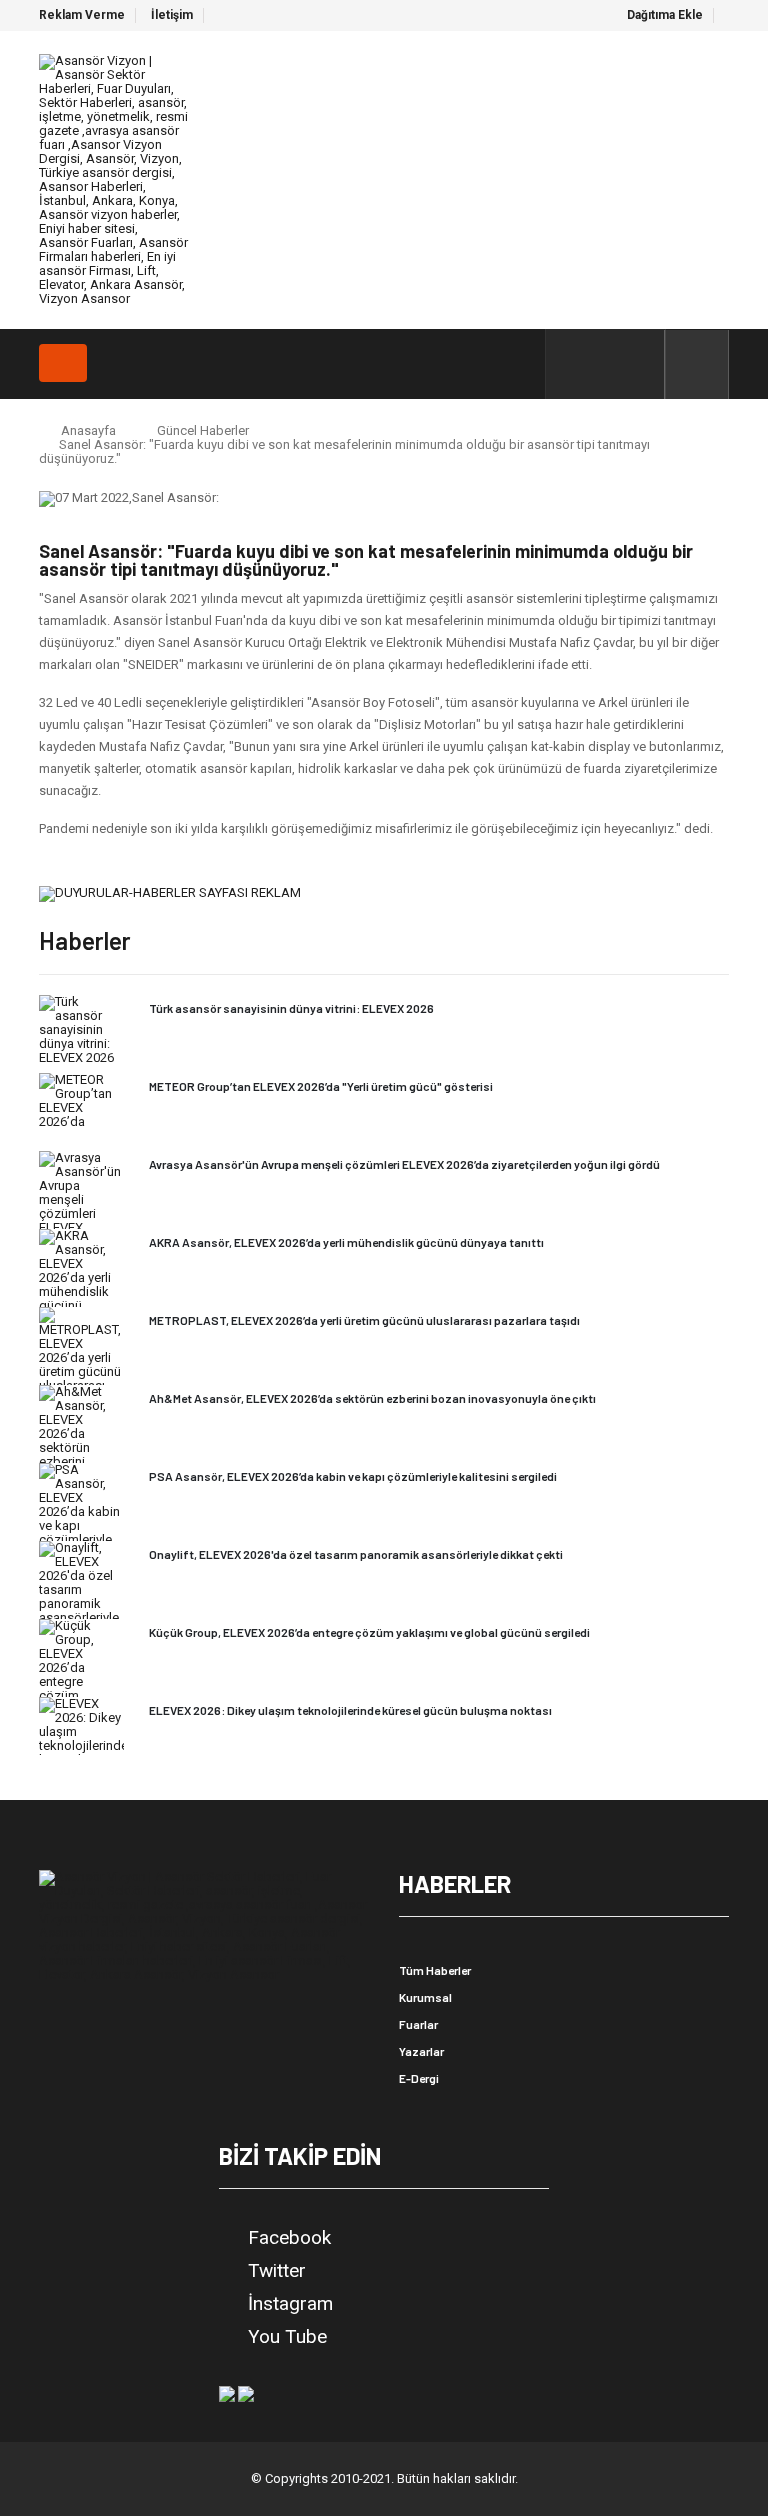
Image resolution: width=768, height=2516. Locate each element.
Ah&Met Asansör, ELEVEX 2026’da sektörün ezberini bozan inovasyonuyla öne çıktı (372, 1398)
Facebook (289, 2238)
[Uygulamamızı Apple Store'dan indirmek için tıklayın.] (246, 2392)
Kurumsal (425, 1997)
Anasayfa (88, 430)
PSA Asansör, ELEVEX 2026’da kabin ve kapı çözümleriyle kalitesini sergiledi (353, 1476)
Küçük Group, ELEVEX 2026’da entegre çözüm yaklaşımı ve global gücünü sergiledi (369, 1632)
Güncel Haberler (203, 430)
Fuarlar (418, 2024)
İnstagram (290, 2304)
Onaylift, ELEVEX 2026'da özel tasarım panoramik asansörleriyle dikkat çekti (356, 1554)
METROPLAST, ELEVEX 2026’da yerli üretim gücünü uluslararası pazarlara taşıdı (364, 1320)
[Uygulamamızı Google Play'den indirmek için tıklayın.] (227, 2392)
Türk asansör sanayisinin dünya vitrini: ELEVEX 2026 (291, 1008)
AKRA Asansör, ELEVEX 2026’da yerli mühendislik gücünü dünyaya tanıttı (346, 1242)
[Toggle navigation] (63, 363)
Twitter (277, 2271)
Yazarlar (421, 2051)
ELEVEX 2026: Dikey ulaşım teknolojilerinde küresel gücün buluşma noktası (350, 1710)
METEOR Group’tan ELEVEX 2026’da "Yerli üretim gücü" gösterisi (321, 1086)
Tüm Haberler (435, 1970)
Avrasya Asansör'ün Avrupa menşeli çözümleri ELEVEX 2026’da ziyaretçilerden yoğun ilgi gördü (404, 1164)
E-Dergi (419, 2078)
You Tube (287, 2337)
